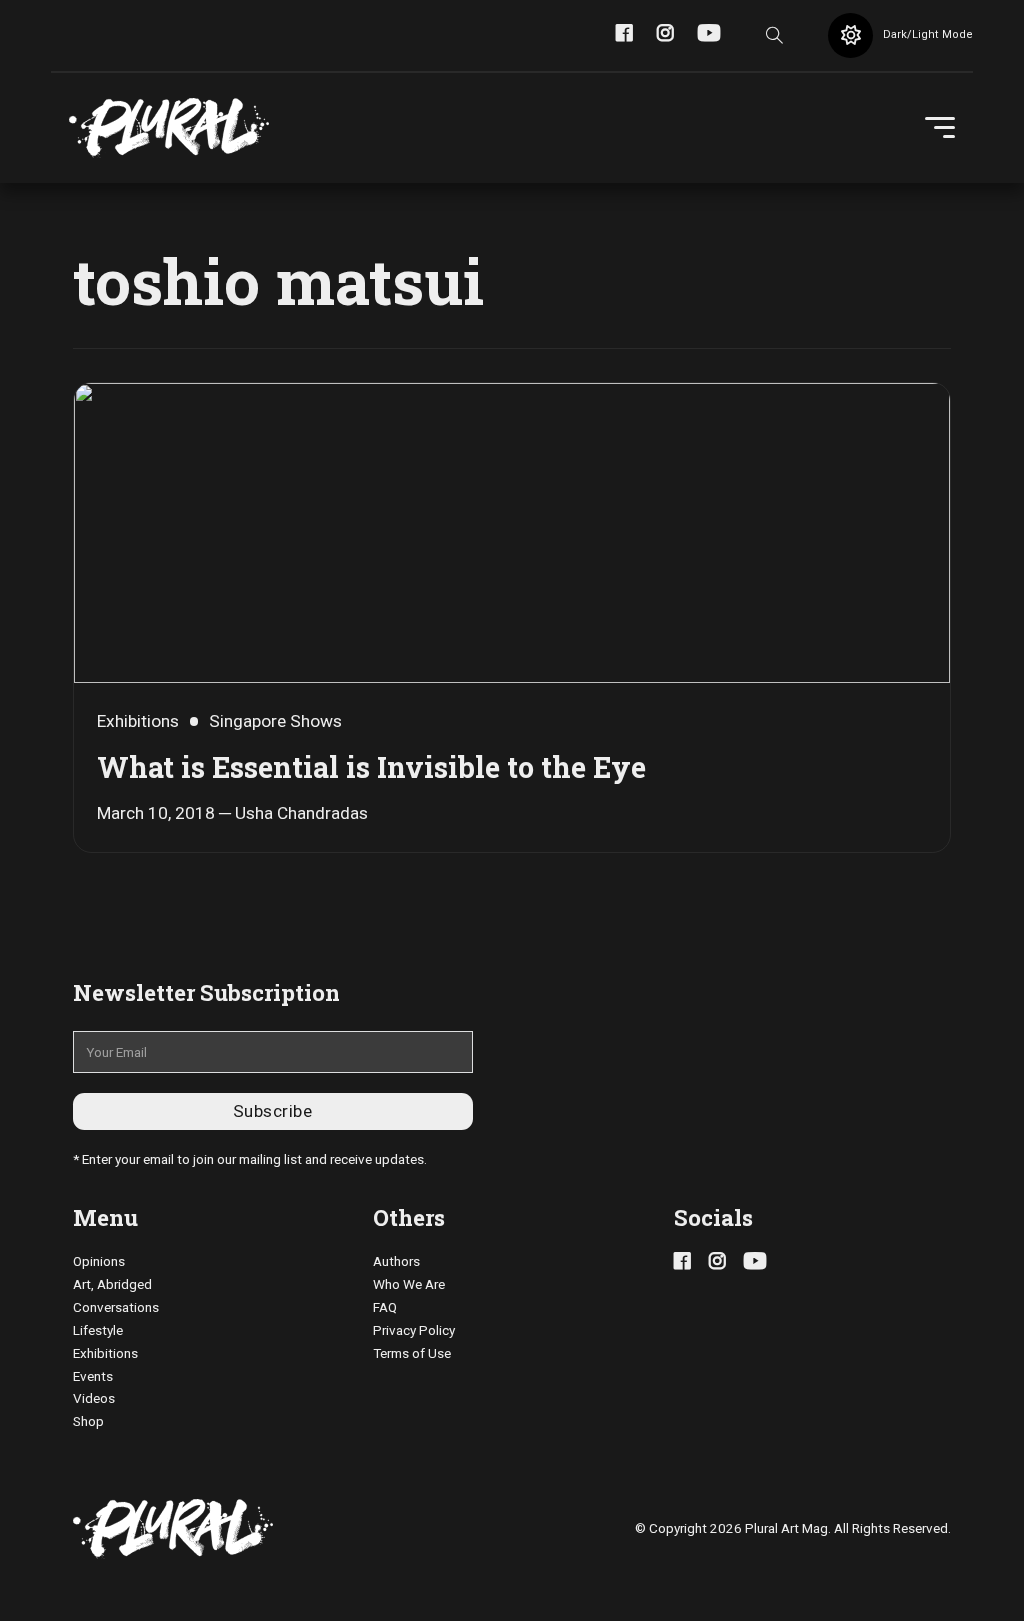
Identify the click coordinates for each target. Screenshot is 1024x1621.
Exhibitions (105, 1353)
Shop (88, 1421)
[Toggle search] (774, 35)
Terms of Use (412, 1353)
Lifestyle (98, 1330)
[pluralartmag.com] (169, 128)
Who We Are (409, 1284)
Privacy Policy (414, 1330)
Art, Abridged (112, 1284)
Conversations (116, 1307)
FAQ (385, 1307)
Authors (396, 1261)
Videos (94, 1398)
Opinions (99, 1261)
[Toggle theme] (850, 35)
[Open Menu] (940, 128)
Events (93, 1376)
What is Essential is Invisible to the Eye (371, 767)
